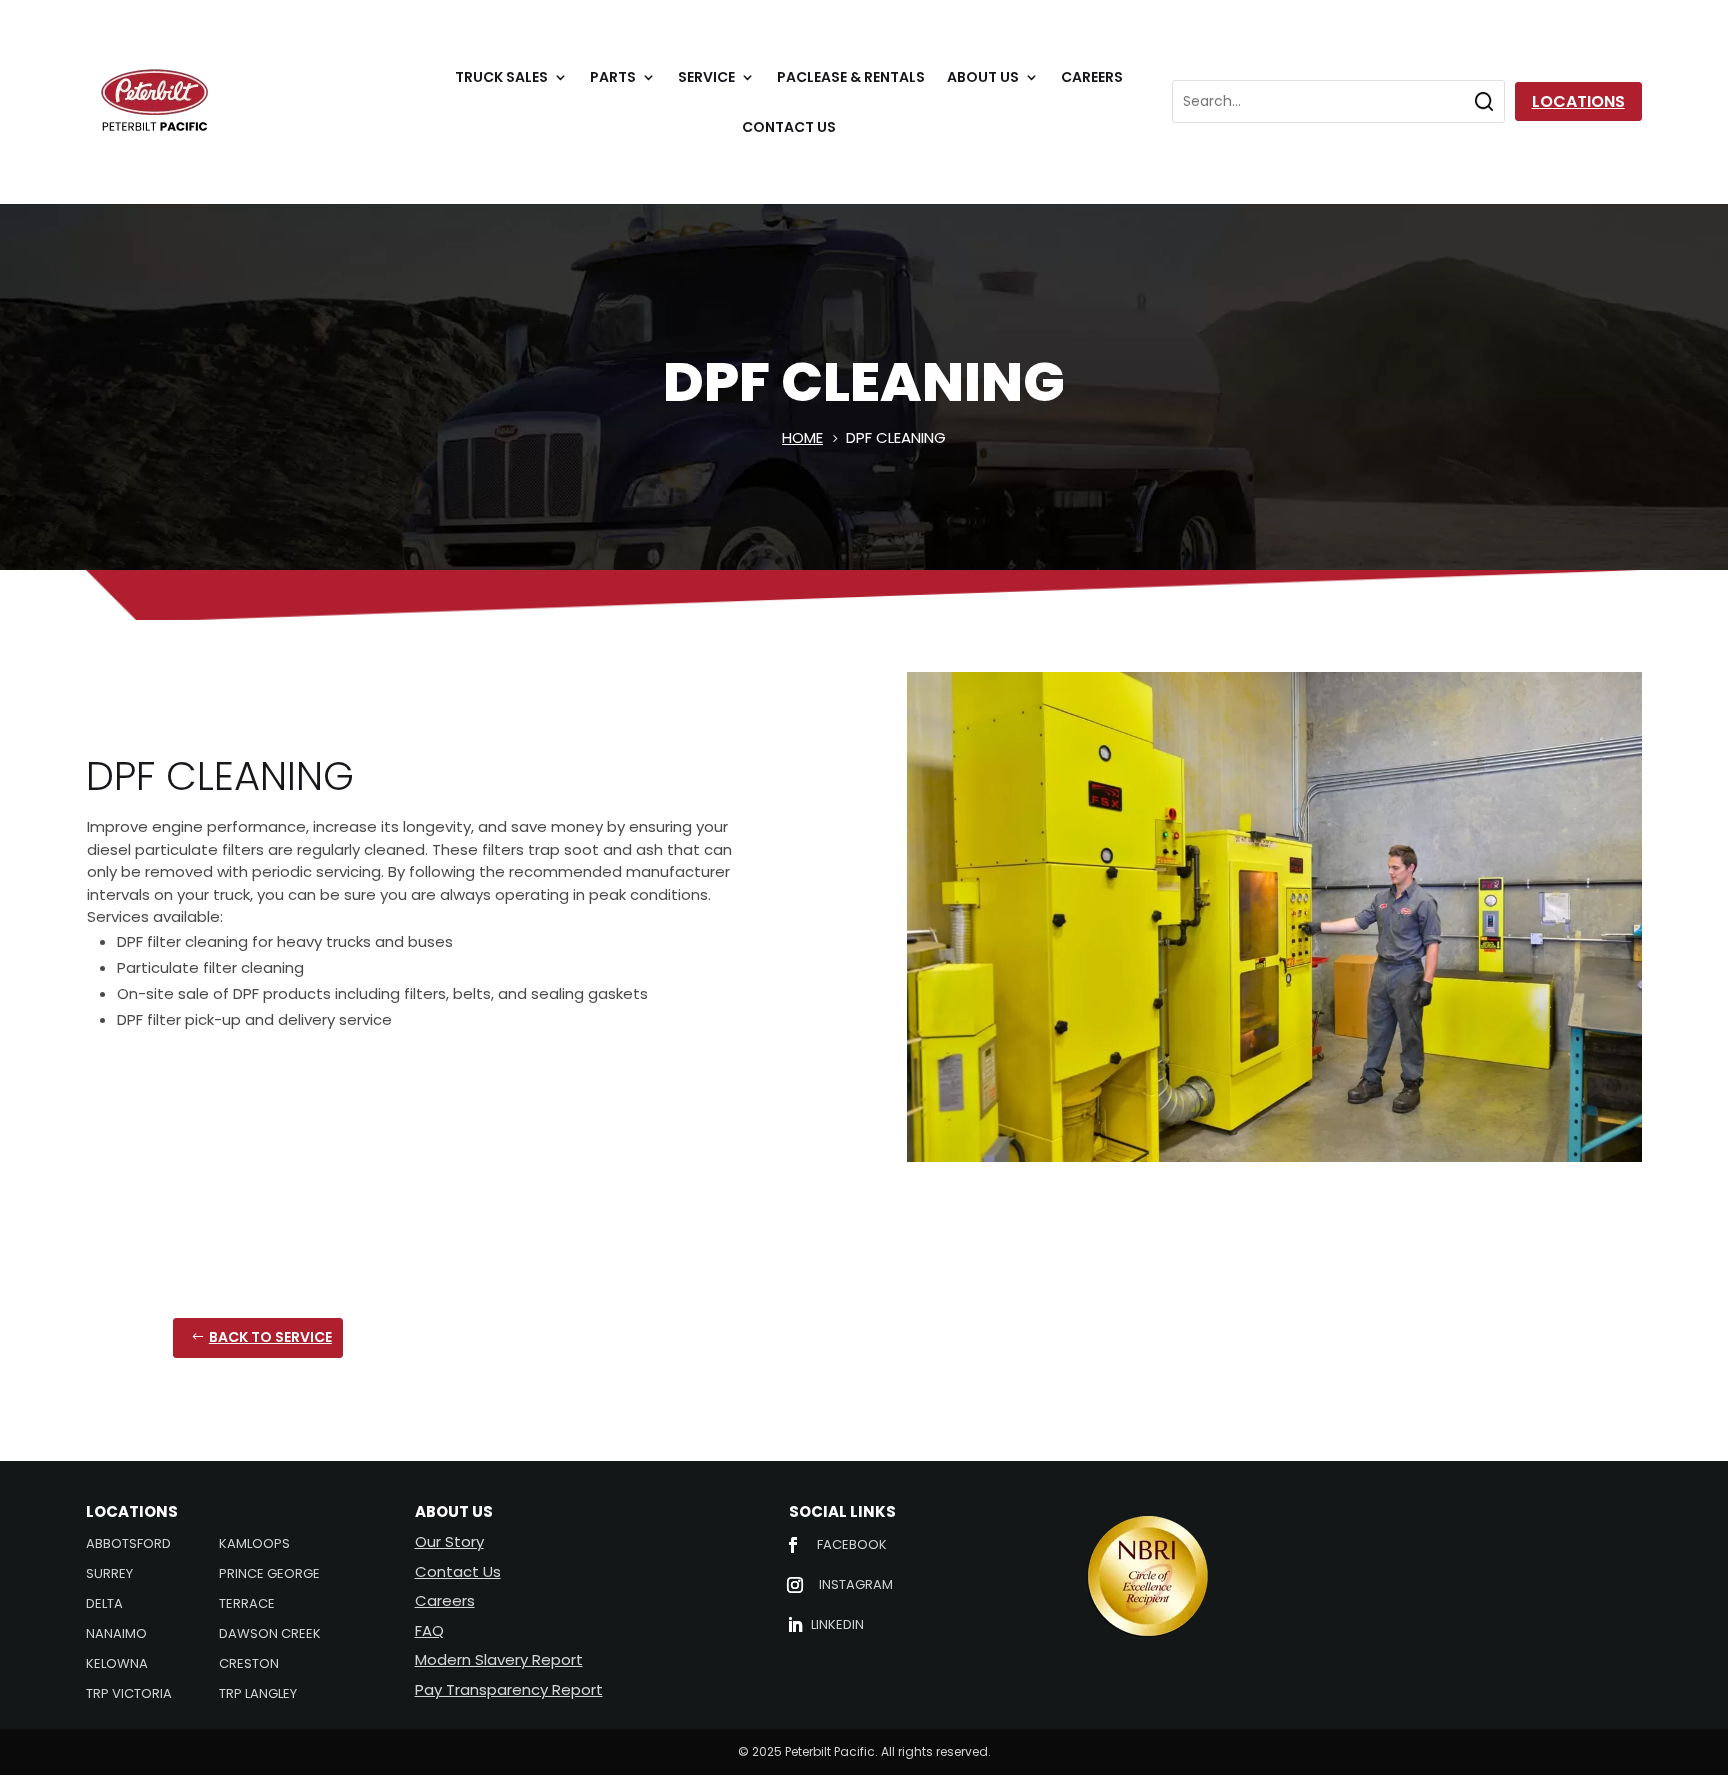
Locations (1578, 101)
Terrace (247, 1605)
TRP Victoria (129, 1695)
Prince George (269, 1575)
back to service (270, 1337)
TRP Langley (258, 1695)
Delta (104, 1605)
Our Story (449, 1541)
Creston (249, 1665)
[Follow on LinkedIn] (795, 1625)
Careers (1092, 78)
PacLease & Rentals (851, 78)
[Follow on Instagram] (795, 1585)
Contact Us (789, 128)
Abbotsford (128, 1545)
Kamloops (254, 1545)
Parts (613, 78)
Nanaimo (116, 1635)
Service (706, 78)
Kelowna (117, 1665)
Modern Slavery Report (499, 1659)
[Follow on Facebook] (793, 1545)
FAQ (429, 1630)
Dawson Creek (270, 1635)
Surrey (109, 1575)
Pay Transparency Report (509, 1689)
